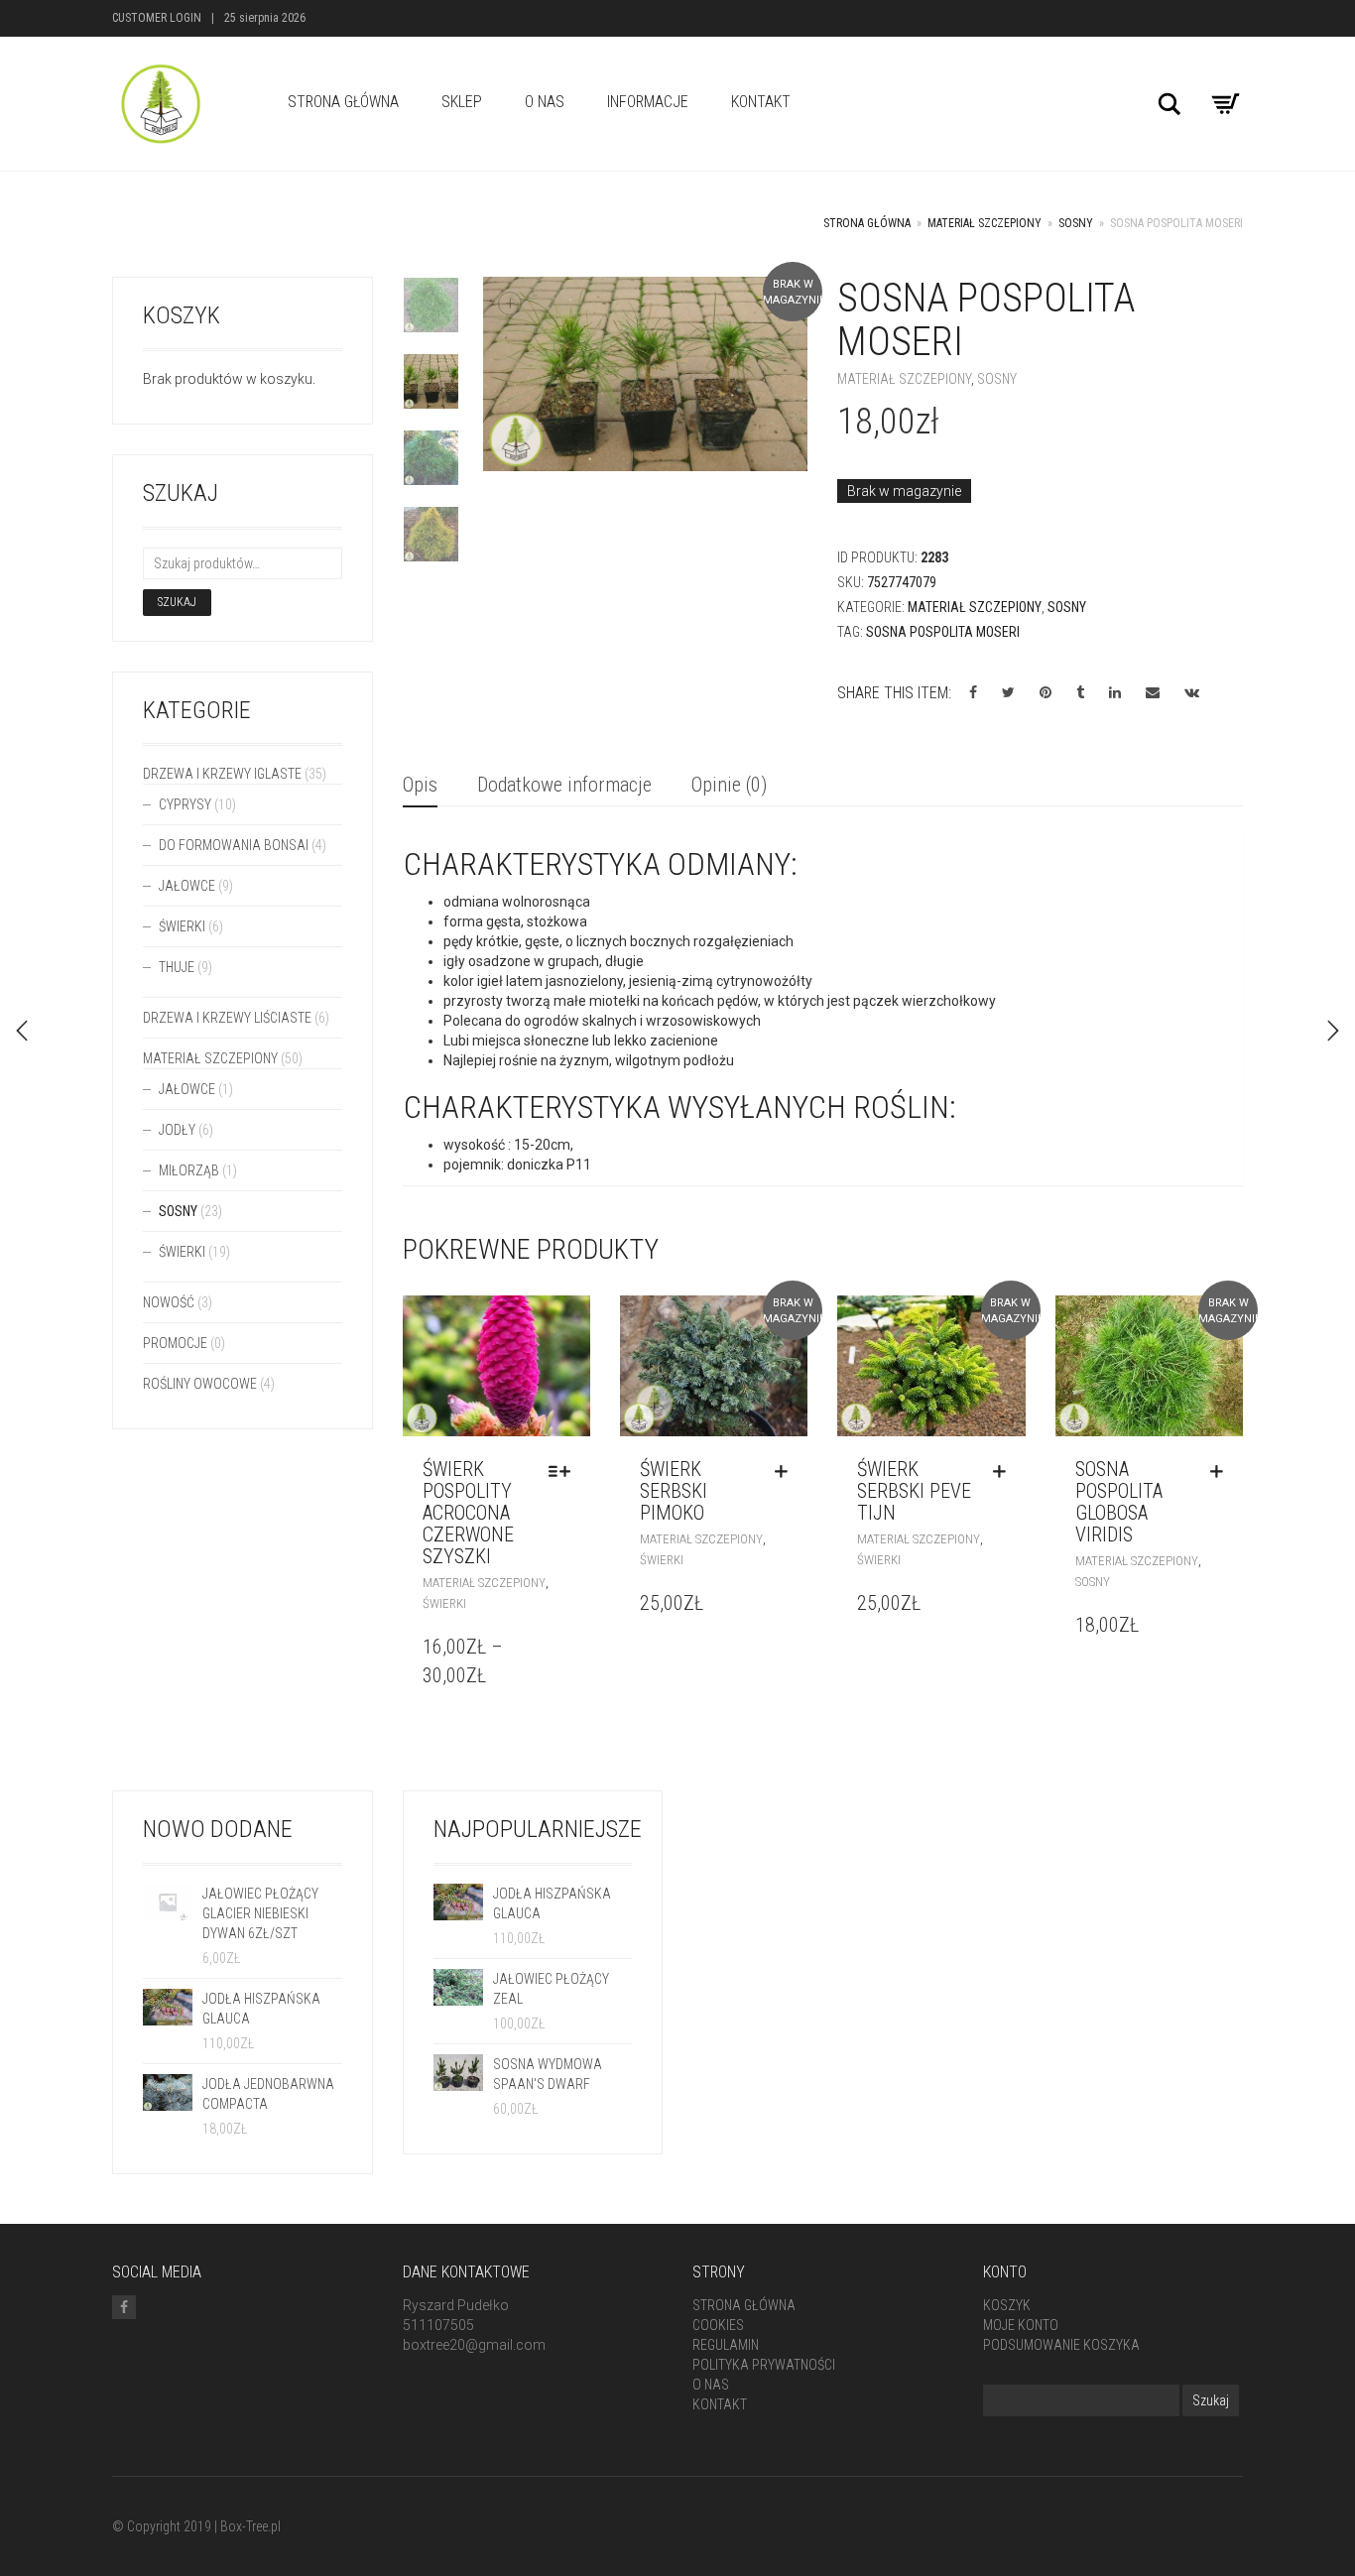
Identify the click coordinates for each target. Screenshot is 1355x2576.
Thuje (177, 967)
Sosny (1076, 223)
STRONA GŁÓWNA (343, 102)
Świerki (444, 1603)
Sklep (462, 102)
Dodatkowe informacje (564, 785)
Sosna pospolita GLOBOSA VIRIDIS (1119, 1502)
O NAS (545, 102)
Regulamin (726, 2345)
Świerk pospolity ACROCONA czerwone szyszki (468, 1513)
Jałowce (187, 886)
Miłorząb (189, 1170)
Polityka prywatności (764, 2365)
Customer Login (157, 18)
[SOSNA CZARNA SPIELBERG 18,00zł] (22, 1031)
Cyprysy (185, 804)
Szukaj (177, 602)
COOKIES (718, 2325)
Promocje (175, 1343)
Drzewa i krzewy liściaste (227, 1018)
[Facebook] (124, 2307)
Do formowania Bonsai (234, 845)
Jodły (177, 1130)
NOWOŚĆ (169, 1302)
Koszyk (1007, 2305)
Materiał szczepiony (985, 223)
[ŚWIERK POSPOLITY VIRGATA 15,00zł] (1333, 1031)
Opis (420, 785)
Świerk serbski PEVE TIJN (914, 1491)
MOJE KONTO (1021, 2325)
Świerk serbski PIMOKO (674, 1491)
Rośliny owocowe (200, 1384)
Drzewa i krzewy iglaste (222, 774)
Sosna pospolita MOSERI (943, 632)
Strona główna (867, 223)
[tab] (420, 786)
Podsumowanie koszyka (1061, 2345)
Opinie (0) (729, 785)
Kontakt (761, 102)
